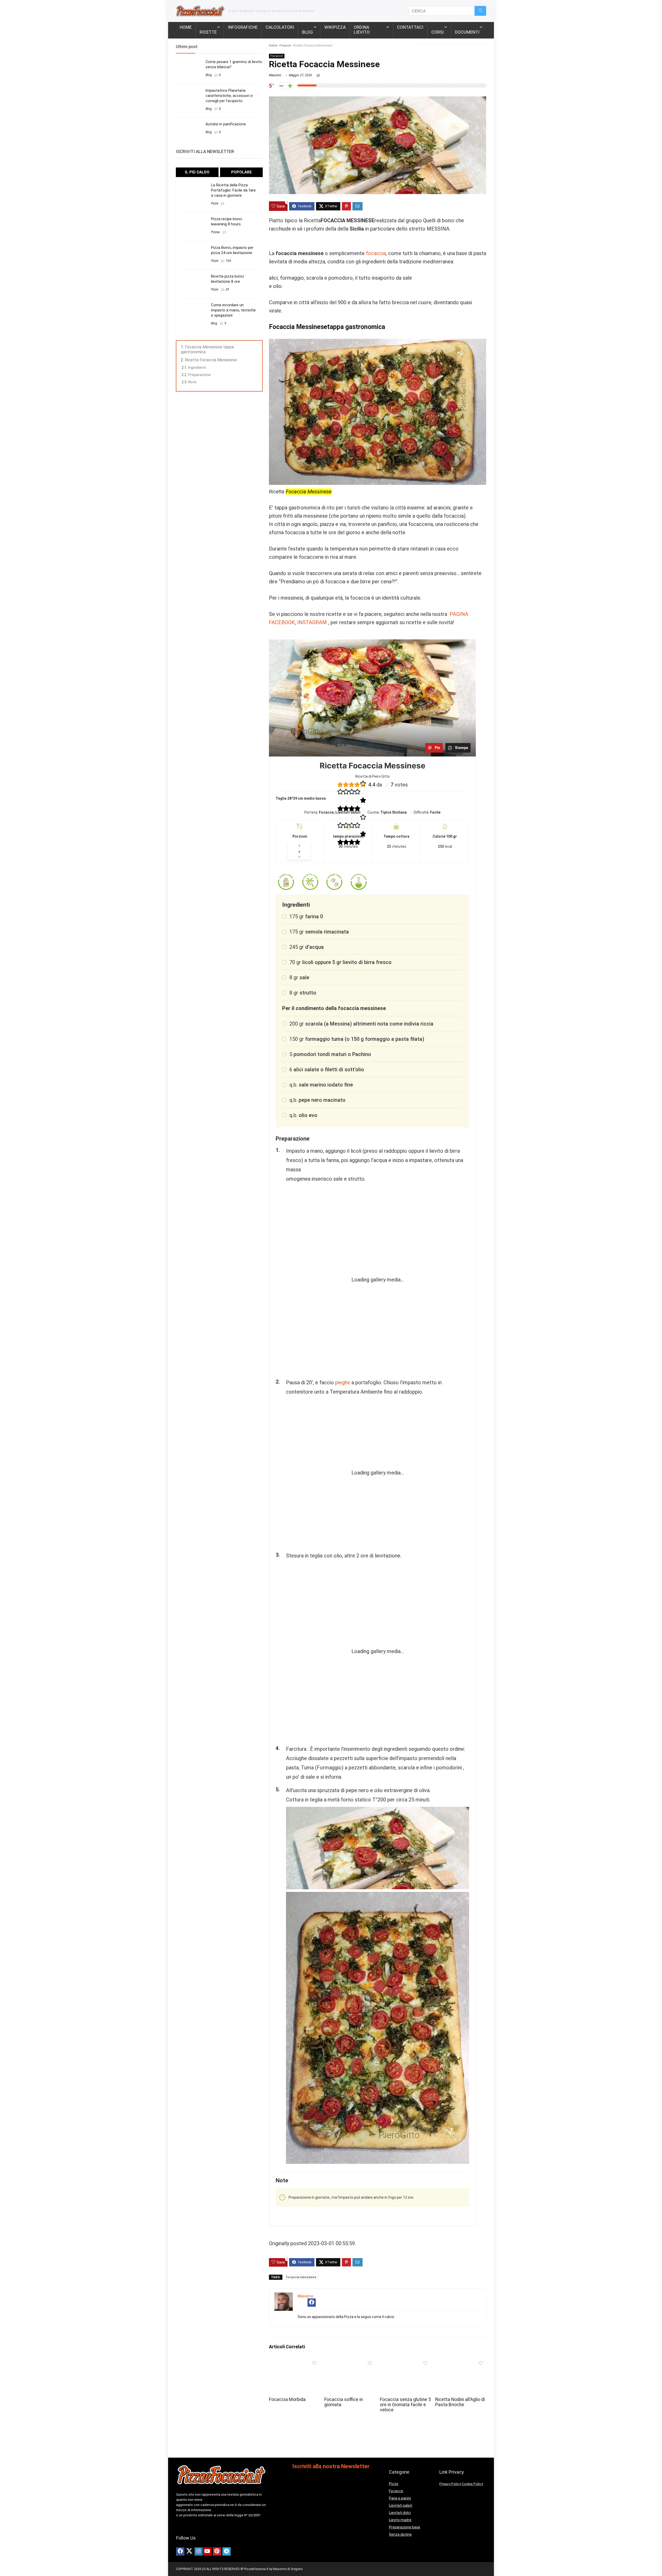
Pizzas (215, 232)
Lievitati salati (401, 2505)
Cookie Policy (472, 2484)
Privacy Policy (450, 2484)
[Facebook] (180, 2551)
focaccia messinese (301, 2277)
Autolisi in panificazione (226, 124)
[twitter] (189, 2551)
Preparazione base (405, 2527)
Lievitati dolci (400, 2513)
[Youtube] (207, 2551)
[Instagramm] (199, 2551)
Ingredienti (197, 368)
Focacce (285, 45)
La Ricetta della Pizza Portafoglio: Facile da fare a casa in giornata (233, 190)
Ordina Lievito (362, 30)
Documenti (467, 32)
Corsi (438, 32)
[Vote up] (290, 86)
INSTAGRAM (312, 622)
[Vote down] (281, 86)
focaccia (376, 253)
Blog (307, 32)
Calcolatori (280, 27)
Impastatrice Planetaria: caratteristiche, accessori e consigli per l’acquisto (229, 96)
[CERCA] (480, 11)
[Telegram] (227, 2551)
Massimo (275, 75)
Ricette (208, 32)
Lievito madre (400, 2520)
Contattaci (410, 27)
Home (186, 27)
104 (228, 261)
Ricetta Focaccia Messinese (211, 360)
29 (227, 289)
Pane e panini (400, 2498)
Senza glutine (400, 2534)
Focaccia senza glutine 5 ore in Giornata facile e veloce (405, 2405)
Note (192, 382)
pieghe (343, 1382)
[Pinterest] (217, 2551)
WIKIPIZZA (335, 27)
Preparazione (200, 375)
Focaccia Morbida (287, 2399)
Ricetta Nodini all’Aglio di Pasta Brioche (460, 2402)
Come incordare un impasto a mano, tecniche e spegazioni (233, 310)
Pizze (215, 203)
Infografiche (243, 27)
